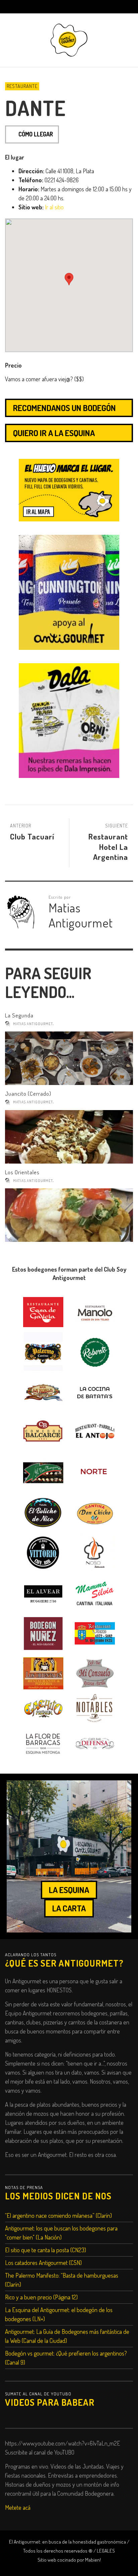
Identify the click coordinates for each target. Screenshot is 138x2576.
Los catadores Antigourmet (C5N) (43, 2263)
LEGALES (106, 2551)
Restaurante (22, 86)
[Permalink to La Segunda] (69, 1058)
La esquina (69, 1890)
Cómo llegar (36, 134)
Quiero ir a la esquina (54, 433)
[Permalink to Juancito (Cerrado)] (69, 1137)
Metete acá (18, 2507)
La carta (69, 1908)
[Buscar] (13, 7)
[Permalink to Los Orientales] (69, 1215)
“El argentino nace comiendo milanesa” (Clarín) (58, 2215)
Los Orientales (22, 1172)
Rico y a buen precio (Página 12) (41, 2297)
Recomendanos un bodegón (64, 408)
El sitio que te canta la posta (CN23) (46, 2250)
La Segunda (19, 1015)
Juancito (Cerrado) (28, 1094)
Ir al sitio (54, 207)
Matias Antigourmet (33, 1024)
